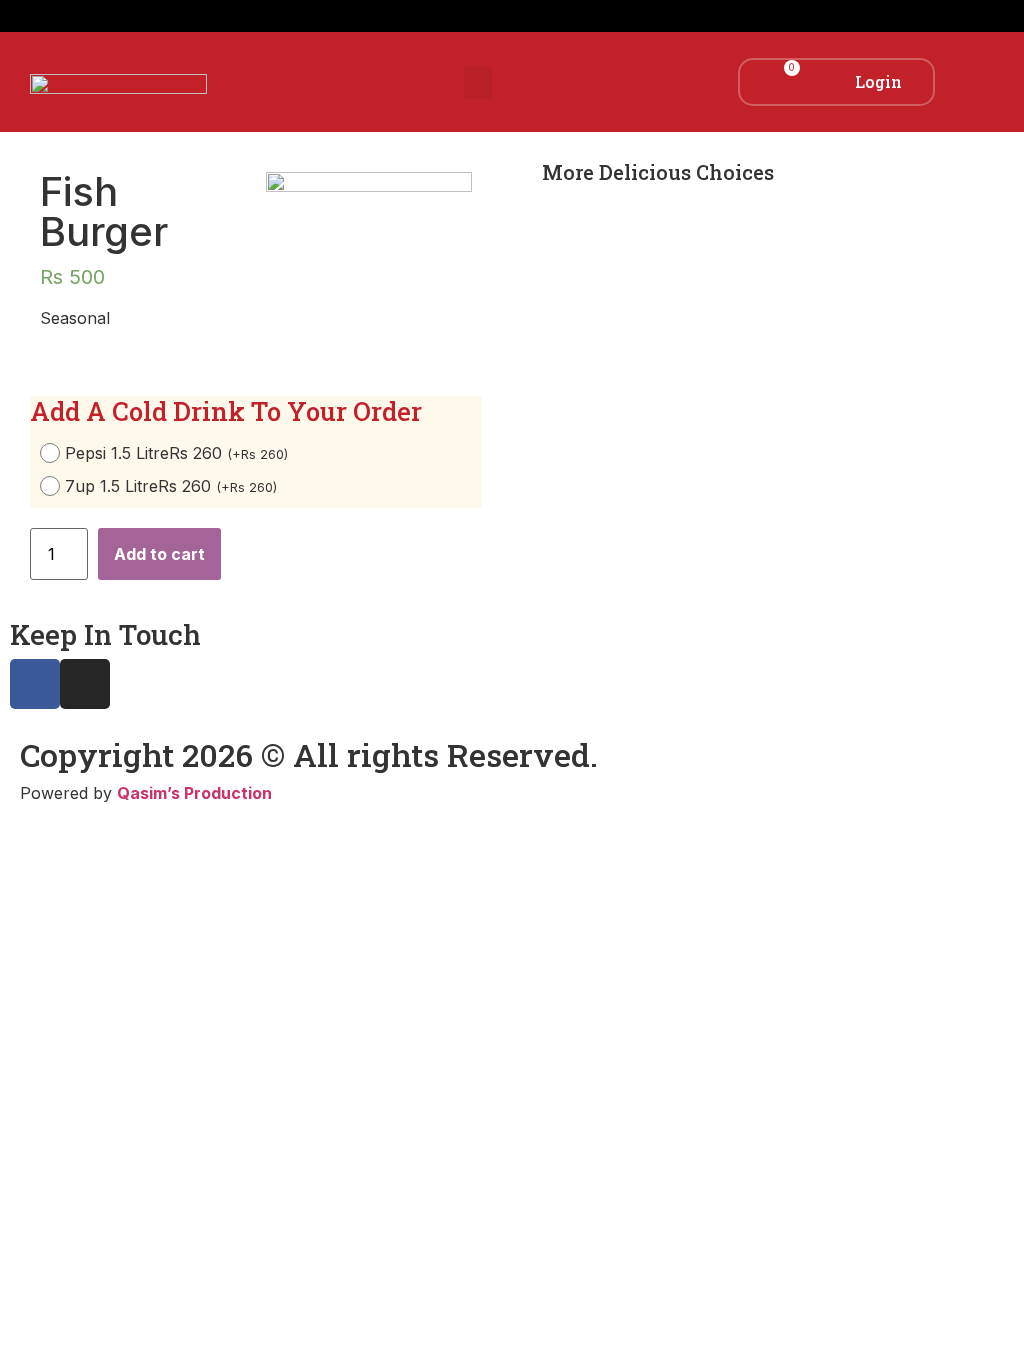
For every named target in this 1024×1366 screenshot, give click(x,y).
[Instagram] (85, 684)
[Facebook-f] (35, 684)
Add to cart (159, 554)
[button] (478, 82)
